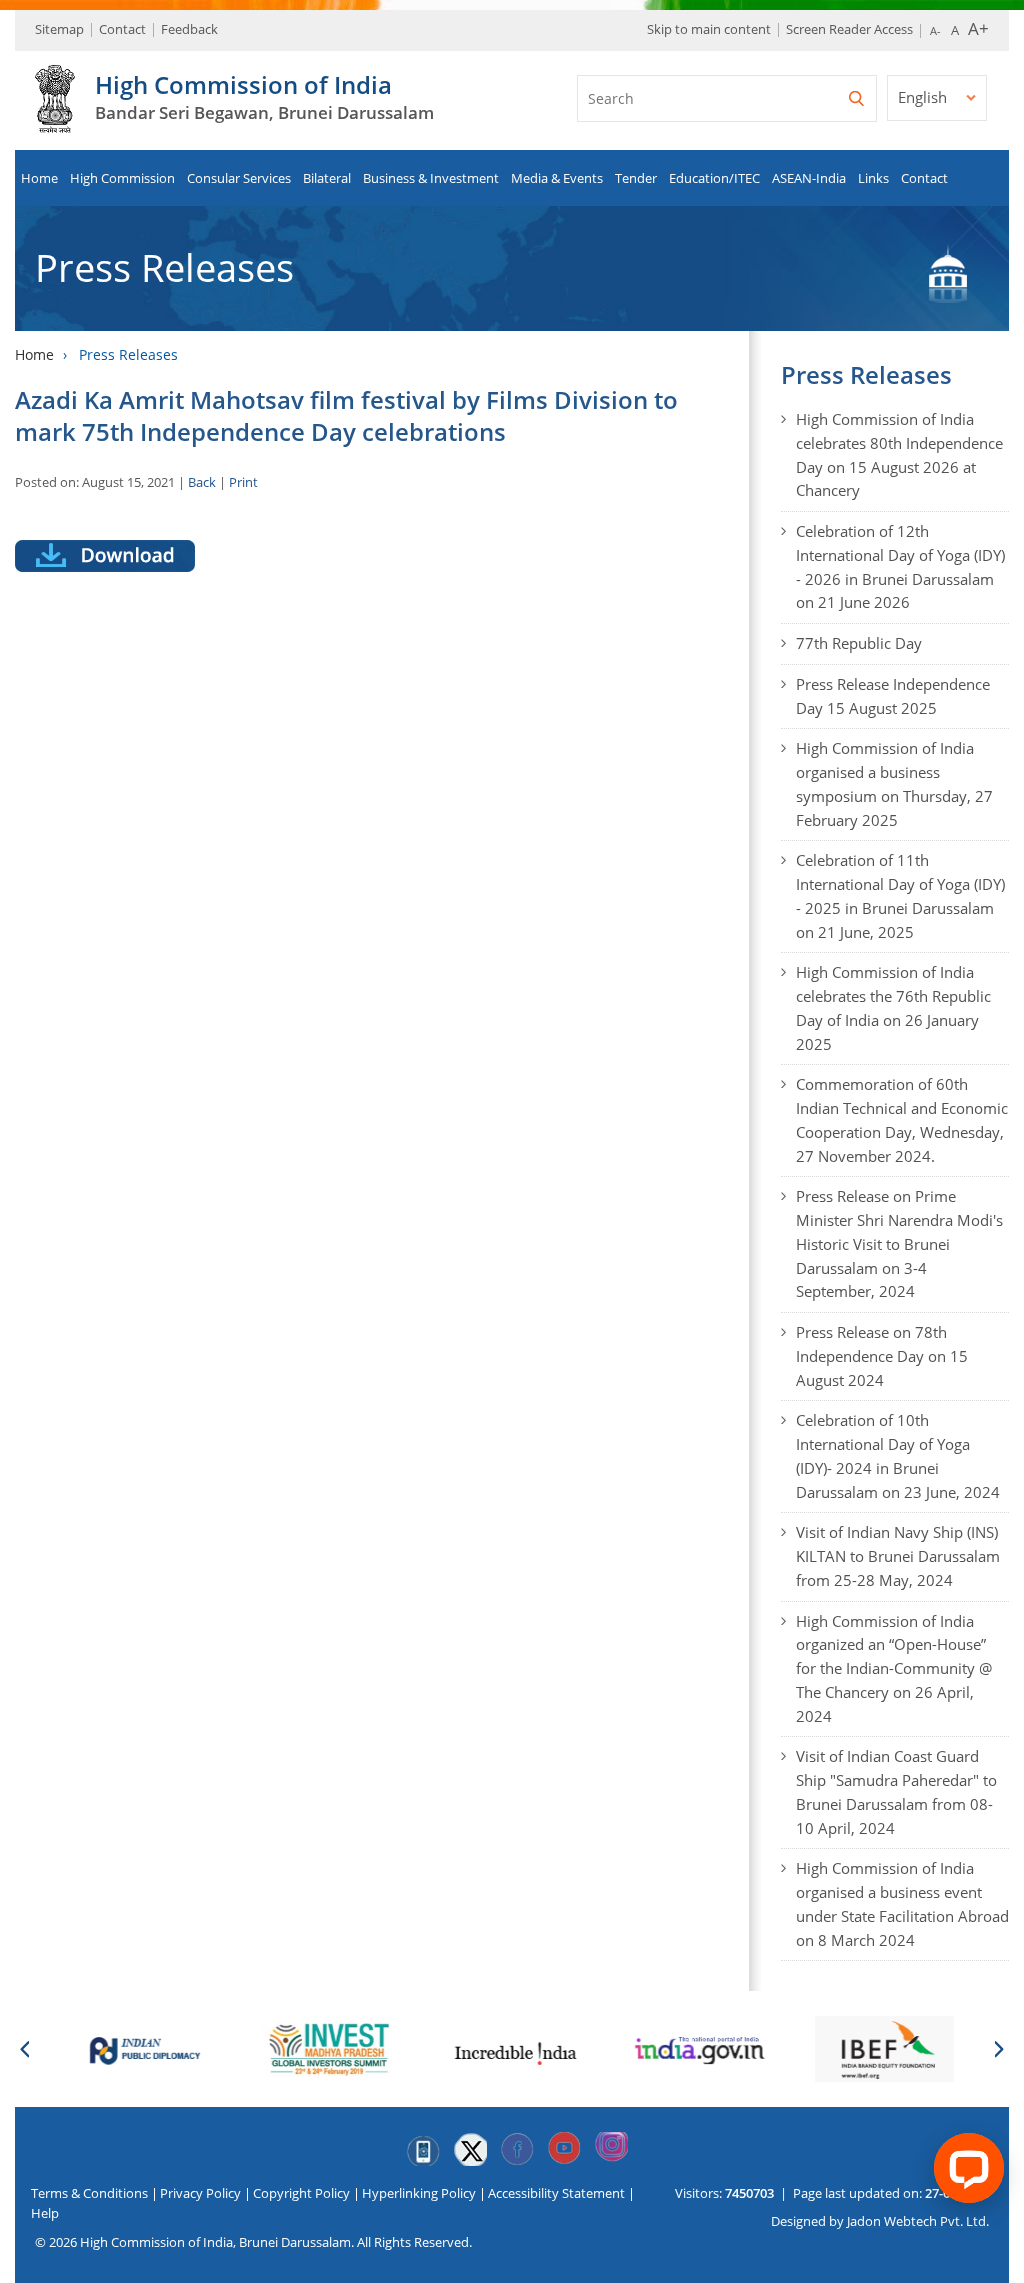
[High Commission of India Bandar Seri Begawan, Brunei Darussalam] (55, 122)
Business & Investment (431, 178)
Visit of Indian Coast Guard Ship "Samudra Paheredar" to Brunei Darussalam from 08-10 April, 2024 (896, 1791)
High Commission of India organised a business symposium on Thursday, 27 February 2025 (894, 783)
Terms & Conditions (89, 2193)
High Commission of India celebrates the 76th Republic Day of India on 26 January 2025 (893, 1007)
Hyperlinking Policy (419, 2193)
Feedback (189, 29)
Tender (636, 178)
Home (39, 178)
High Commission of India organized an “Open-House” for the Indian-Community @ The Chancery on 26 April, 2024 (894, 1668)
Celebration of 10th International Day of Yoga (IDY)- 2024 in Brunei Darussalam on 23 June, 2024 (898, 1455)
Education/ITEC (714, 178)
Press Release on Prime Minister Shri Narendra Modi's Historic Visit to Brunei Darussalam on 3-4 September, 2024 (899, 1243)
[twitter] (470, 2149)
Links (873, 178)
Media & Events (557, 178)
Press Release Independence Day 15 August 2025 (893, 696)
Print (243, 482)
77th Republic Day (859, 643)
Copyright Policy (301, 2193)
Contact (122, 29)
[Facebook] (517, 2149)
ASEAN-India (809, 178)
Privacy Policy (200, 2193)
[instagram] (611, 2149)
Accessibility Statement (556, 2193)
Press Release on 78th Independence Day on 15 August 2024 (882, 1356)
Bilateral (327, 178)
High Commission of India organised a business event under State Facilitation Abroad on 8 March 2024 (902, 1903)
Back (202, 482)
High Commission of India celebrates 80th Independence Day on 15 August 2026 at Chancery (899, 454)
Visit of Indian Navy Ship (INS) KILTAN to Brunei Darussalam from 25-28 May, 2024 (898, 1556)
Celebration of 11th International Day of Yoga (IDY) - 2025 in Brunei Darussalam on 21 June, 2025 (900, 895)
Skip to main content (709, 29)
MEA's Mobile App (423, 2149)
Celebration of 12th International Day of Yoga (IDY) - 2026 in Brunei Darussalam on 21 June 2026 (900, 566)
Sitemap (59, 29)
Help (45, 2213)
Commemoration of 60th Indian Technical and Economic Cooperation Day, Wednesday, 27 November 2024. (902, 1119)
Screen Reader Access (849, 29)
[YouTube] (564, 2149)
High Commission (122, 178)
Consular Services (239, 178)
